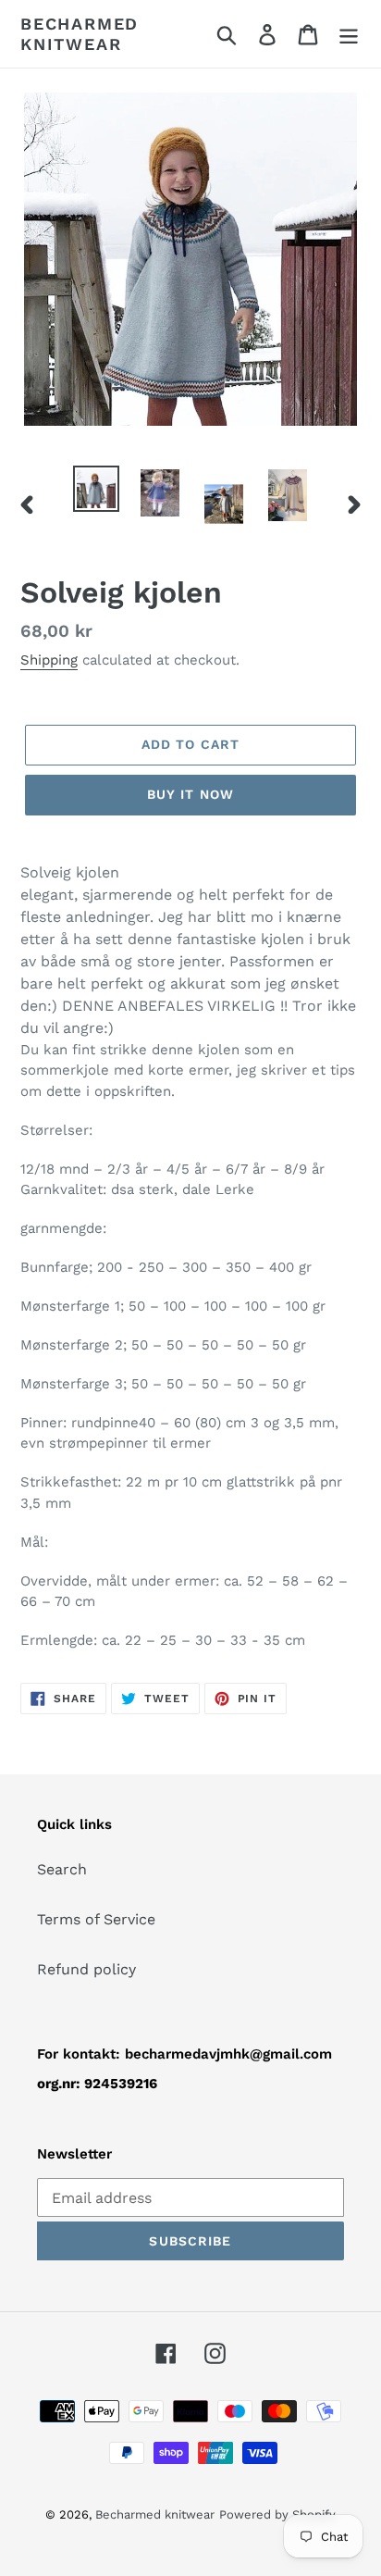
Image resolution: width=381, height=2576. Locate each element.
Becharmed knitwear (80, 34)
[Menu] (349, 34)
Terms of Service (96, 1919)
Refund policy (86, 1969)
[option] (97, 489)
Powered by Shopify (277, 2514)
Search (62, 1869)
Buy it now (190, 794)
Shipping (49, 660)
